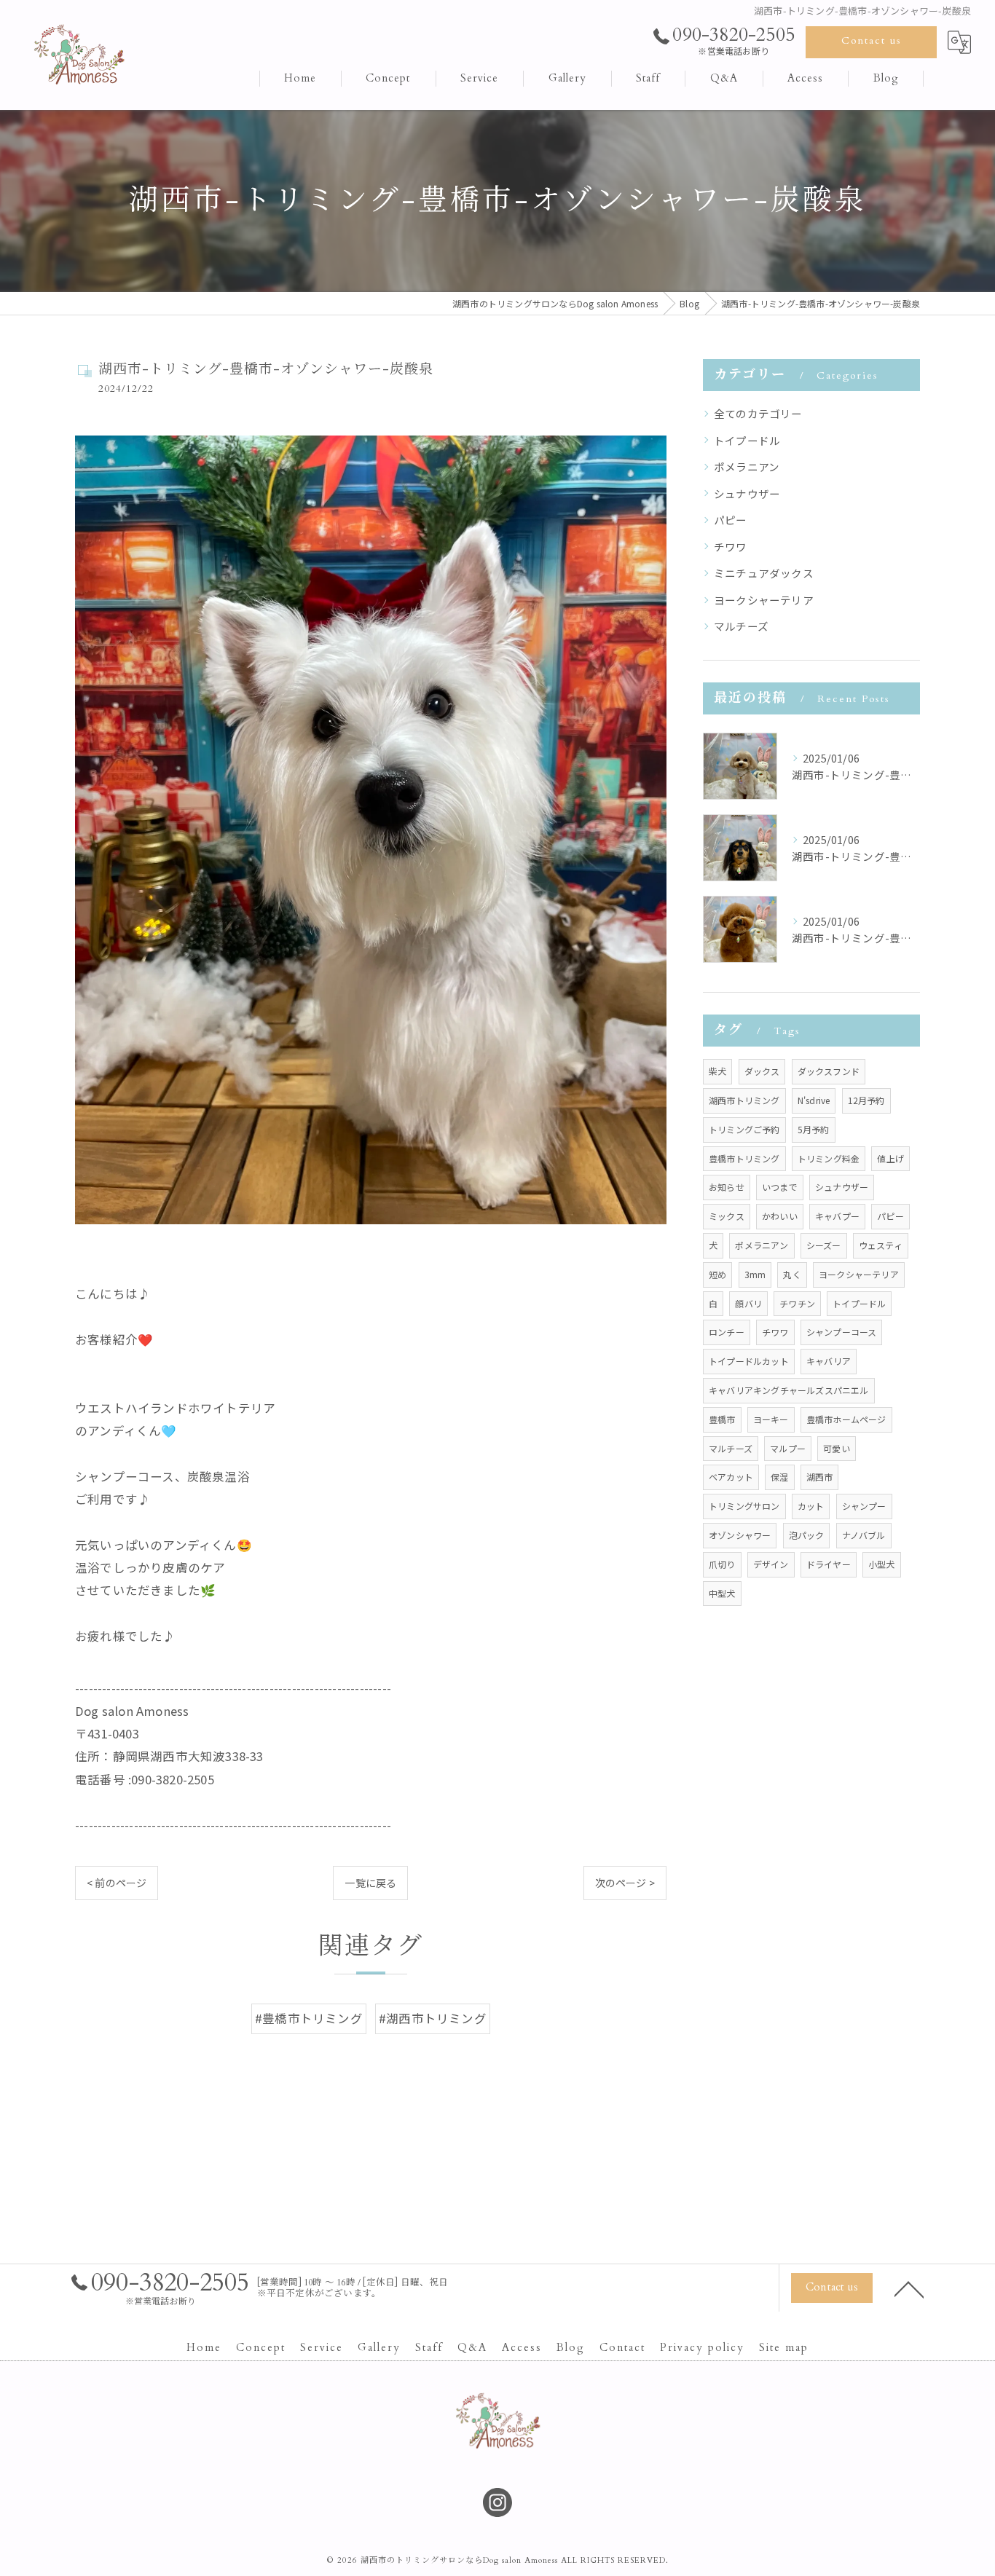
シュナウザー (747, 493)
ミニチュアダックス (764, 573)
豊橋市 (722, 1419)
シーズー (824, 1245)
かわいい (780, 1216)
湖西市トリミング (744, 1100)
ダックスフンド (829, 1071)
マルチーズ (741, 626)
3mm (755, 1274)
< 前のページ (117, 1883)
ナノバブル (864, 1535)
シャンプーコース (842, 1332)
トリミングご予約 (744, 1129)
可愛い (837, 1448)
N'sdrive (814, 1100)
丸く (792, 1274)
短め (717, 1274)
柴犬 (717, 1071)
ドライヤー (829, 1564)
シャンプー (864, 1506)
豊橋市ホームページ (846, 1419)
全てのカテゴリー (758, 413)
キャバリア (829, 1361)
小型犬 (882, 1564)
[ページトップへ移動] (909, 2288)
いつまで (780, 1187)
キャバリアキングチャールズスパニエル (789, 1390)
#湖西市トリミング (433, 2018)
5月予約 (814, 1129)
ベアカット (731, 1477)
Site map (784, 2348)
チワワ (731, 547)
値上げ (890, 1158)
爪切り (722, 1564)
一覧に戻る (370, 1883)
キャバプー (837, 1216)
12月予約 (866, 1100)
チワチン (797, 1303)
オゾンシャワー (740, 1535)
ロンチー (727, 1332)
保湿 (779, 1477)
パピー (731, 520)
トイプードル (747, 440)
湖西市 (820, 1477)
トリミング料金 (829, 1158)
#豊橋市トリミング (309, 2018)
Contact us (872, 40)
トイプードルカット (749, 1361)
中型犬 (722, 1593)
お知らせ (727, 1187)
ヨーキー (771, 1419)
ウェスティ (881, 1245)
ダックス (762, 1071)
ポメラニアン (747, 466)
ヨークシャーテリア (764, 600)
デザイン (771, 1564)
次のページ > (625, 1883)
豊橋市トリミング (744, 1158)
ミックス (727, 1216)
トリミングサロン (744, 1506)
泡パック (807, 1535)
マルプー (788, 1448)
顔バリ (748, 1303)
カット (811, 1506)
